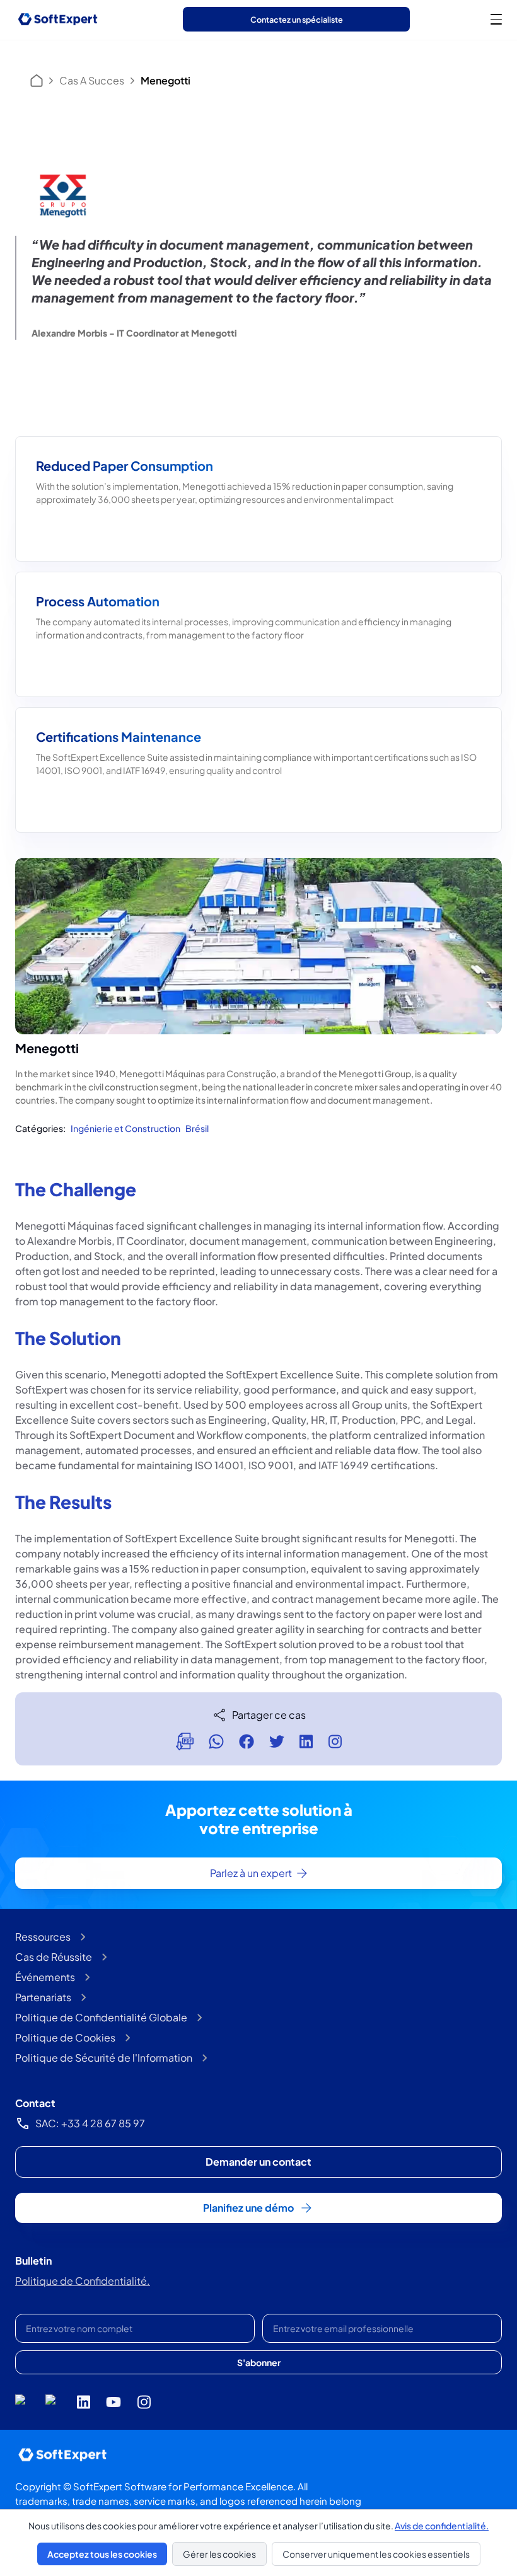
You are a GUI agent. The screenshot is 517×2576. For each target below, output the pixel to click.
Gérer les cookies (219, 2554)
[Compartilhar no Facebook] (247, 1741)
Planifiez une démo (248, 2208)
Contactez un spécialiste (297, 20)
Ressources (43, 1937)
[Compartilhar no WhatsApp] (216, 1741)
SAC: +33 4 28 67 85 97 (90, 2123)
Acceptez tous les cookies (102, 2554)
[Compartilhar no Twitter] (277, 1741)
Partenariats (43, 1997)
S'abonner (259, 2362)
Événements (45, 1977)
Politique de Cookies (65, 2037)
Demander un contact (258, 2162)
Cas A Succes (92, 80)
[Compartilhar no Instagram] (335, 1741)
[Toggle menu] (496, 19)
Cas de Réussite (54, 1957)
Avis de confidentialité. (442, 2526)
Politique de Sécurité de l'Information (104, 2058)
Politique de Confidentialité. (83, 2281)
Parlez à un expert (251, 1873)
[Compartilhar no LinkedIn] (306, 1741)
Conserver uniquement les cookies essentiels (376, 2554)
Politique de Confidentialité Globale (101, 2017)
